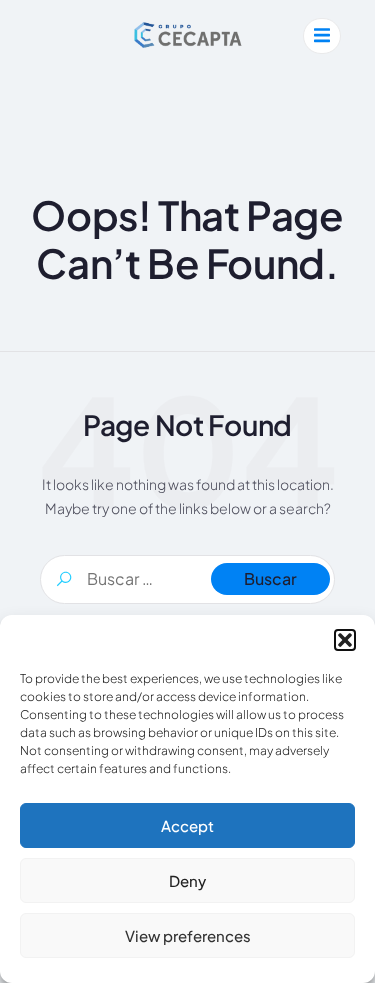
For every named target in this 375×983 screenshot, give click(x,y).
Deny (187, 880)
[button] (345, 640)
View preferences (188, 935)
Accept (187, 825)
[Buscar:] (187, 579)
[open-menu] (322, 36)
